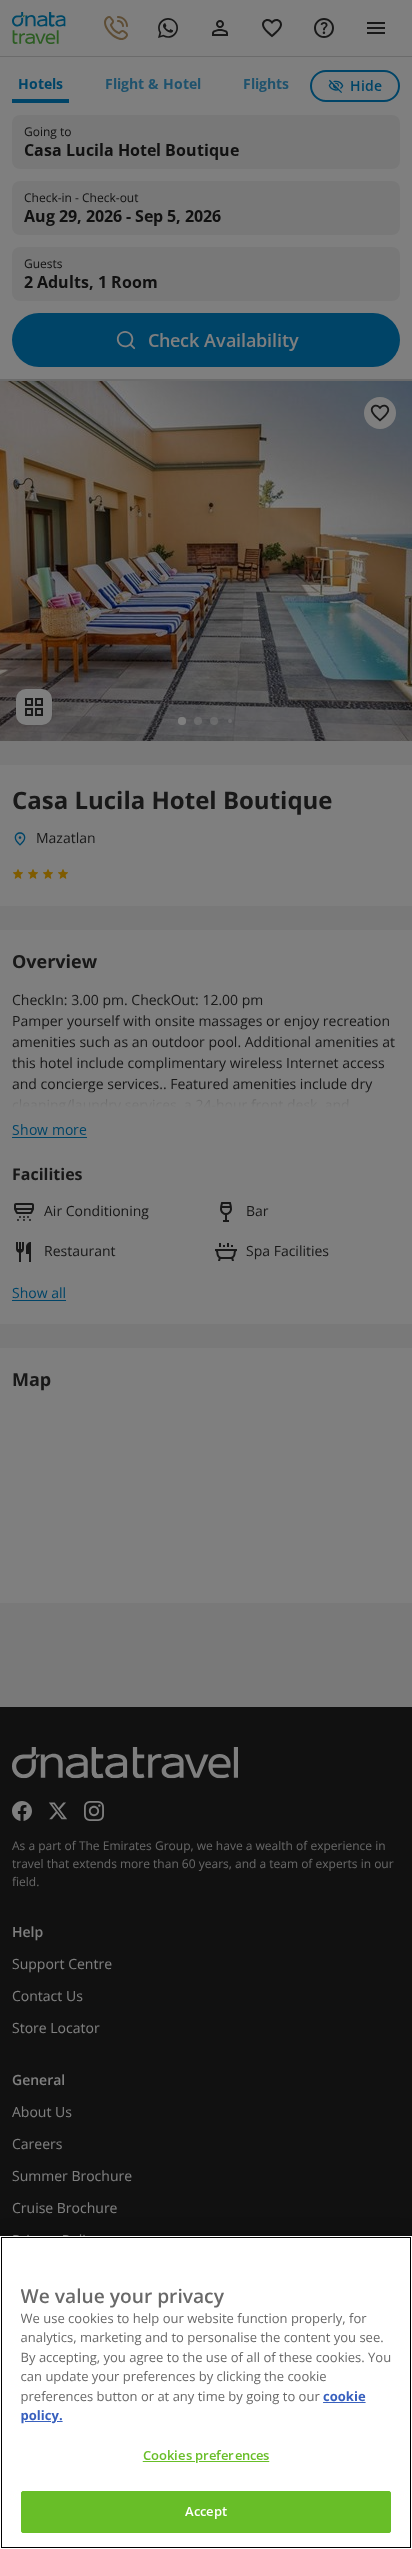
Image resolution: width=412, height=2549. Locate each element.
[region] (206, 2392)
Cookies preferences (206, 2455)
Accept (206, 2511)
